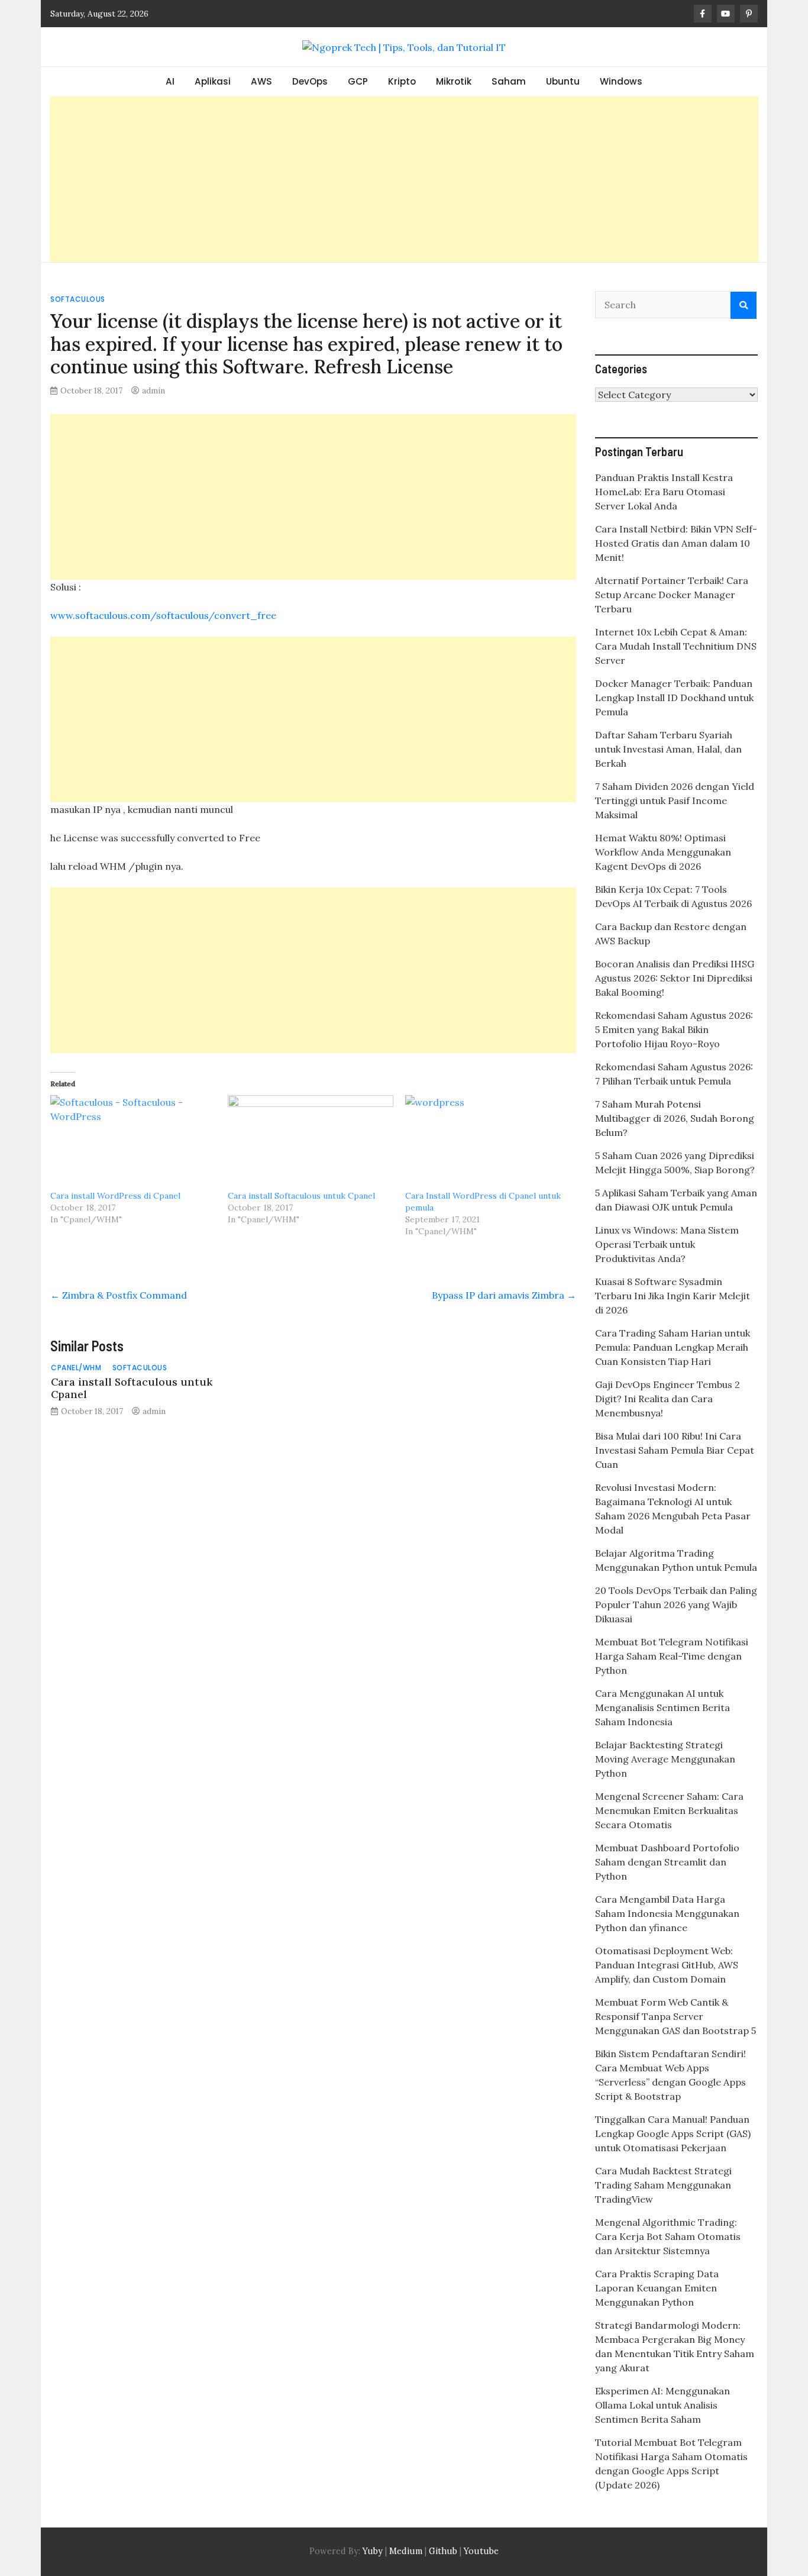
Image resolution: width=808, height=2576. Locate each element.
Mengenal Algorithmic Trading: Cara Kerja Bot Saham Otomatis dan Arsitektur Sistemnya (668, 2236)
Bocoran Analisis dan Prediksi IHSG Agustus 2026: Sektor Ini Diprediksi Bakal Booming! (675, 978)
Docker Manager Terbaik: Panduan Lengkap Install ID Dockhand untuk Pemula (674, 698)
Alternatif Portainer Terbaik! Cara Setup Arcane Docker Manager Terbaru (672, 595)
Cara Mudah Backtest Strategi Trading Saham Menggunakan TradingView (663, 2185)
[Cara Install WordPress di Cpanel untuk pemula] (488, 1142)
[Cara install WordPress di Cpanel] (133, 1142)
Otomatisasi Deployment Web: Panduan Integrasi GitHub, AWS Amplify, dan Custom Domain (667, 1965)
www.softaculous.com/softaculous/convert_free (163, 615)
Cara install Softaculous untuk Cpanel (301, 1196)
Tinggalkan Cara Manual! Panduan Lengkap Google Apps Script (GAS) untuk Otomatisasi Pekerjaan (673, 2133)
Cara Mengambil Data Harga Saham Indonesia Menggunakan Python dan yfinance (667, 1913)
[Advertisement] (404, 179)
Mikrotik (454, 81)
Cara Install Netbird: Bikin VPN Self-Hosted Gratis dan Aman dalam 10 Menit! (676, 543)
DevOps (310, 81)
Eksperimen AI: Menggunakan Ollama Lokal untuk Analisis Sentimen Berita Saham (662, 2405)
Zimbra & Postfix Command (119, 1295)
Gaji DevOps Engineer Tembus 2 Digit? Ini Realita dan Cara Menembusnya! (668, 1399)
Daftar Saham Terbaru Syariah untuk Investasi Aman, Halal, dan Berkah (668, 749)
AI (170, 81)
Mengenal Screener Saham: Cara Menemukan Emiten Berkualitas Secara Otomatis (669, 1810)
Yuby (373, 2551)
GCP (358, 81)
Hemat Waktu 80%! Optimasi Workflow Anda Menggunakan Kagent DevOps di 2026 (663, 852)
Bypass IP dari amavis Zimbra (504, 1295)
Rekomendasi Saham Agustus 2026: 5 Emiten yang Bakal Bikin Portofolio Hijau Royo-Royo (674, 1029)
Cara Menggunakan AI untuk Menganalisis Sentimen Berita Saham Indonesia (662, 1707)
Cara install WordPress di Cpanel (115, 1196)
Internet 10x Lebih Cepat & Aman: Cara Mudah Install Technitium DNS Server (676, 646)
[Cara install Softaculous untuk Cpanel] (311, 1142)
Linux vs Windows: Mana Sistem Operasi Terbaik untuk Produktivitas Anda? (667, 1244)
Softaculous (78, 299)
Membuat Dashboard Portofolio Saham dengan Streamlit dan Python (667, 1862)
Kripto (402, 81)
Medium (405, 2551)
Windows (621, 81)
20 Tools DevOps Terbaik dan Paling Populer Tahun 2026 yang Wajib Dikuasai (676, 1605)
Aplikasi (213, 81)
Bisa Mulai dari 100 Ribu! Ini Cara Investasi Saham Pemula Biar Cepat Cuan (675, 1450)
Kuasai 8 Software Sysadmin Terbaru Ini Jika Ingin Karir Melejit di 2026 (673, 1296)
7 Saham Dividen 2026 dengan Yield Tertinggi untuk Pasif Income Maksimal (675, 800)
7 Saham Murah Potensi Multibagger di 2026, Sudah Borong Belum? (675, 1118)
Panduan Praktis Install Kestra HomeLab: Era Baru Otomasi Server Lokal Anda (664, 492)
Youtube (481, 2551)
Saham (509, 81)
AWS (261, 81)
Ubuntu (563, 81)
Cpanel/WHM (76, 1368)
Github (443, 2551)
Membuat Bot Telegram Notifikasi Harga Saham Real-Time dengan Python (672, 1656)
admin (153, 390)
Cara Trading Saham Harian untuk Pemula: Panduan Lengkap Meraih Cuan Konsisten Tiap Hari (673, 1347)
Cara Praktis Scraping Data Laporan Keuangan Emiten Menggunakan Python (657, 2288)
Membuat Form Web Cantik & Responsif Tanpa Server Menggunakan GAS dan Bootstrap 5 (676, 2016)
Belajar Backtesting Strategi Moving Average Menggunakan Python (665, 1759)
